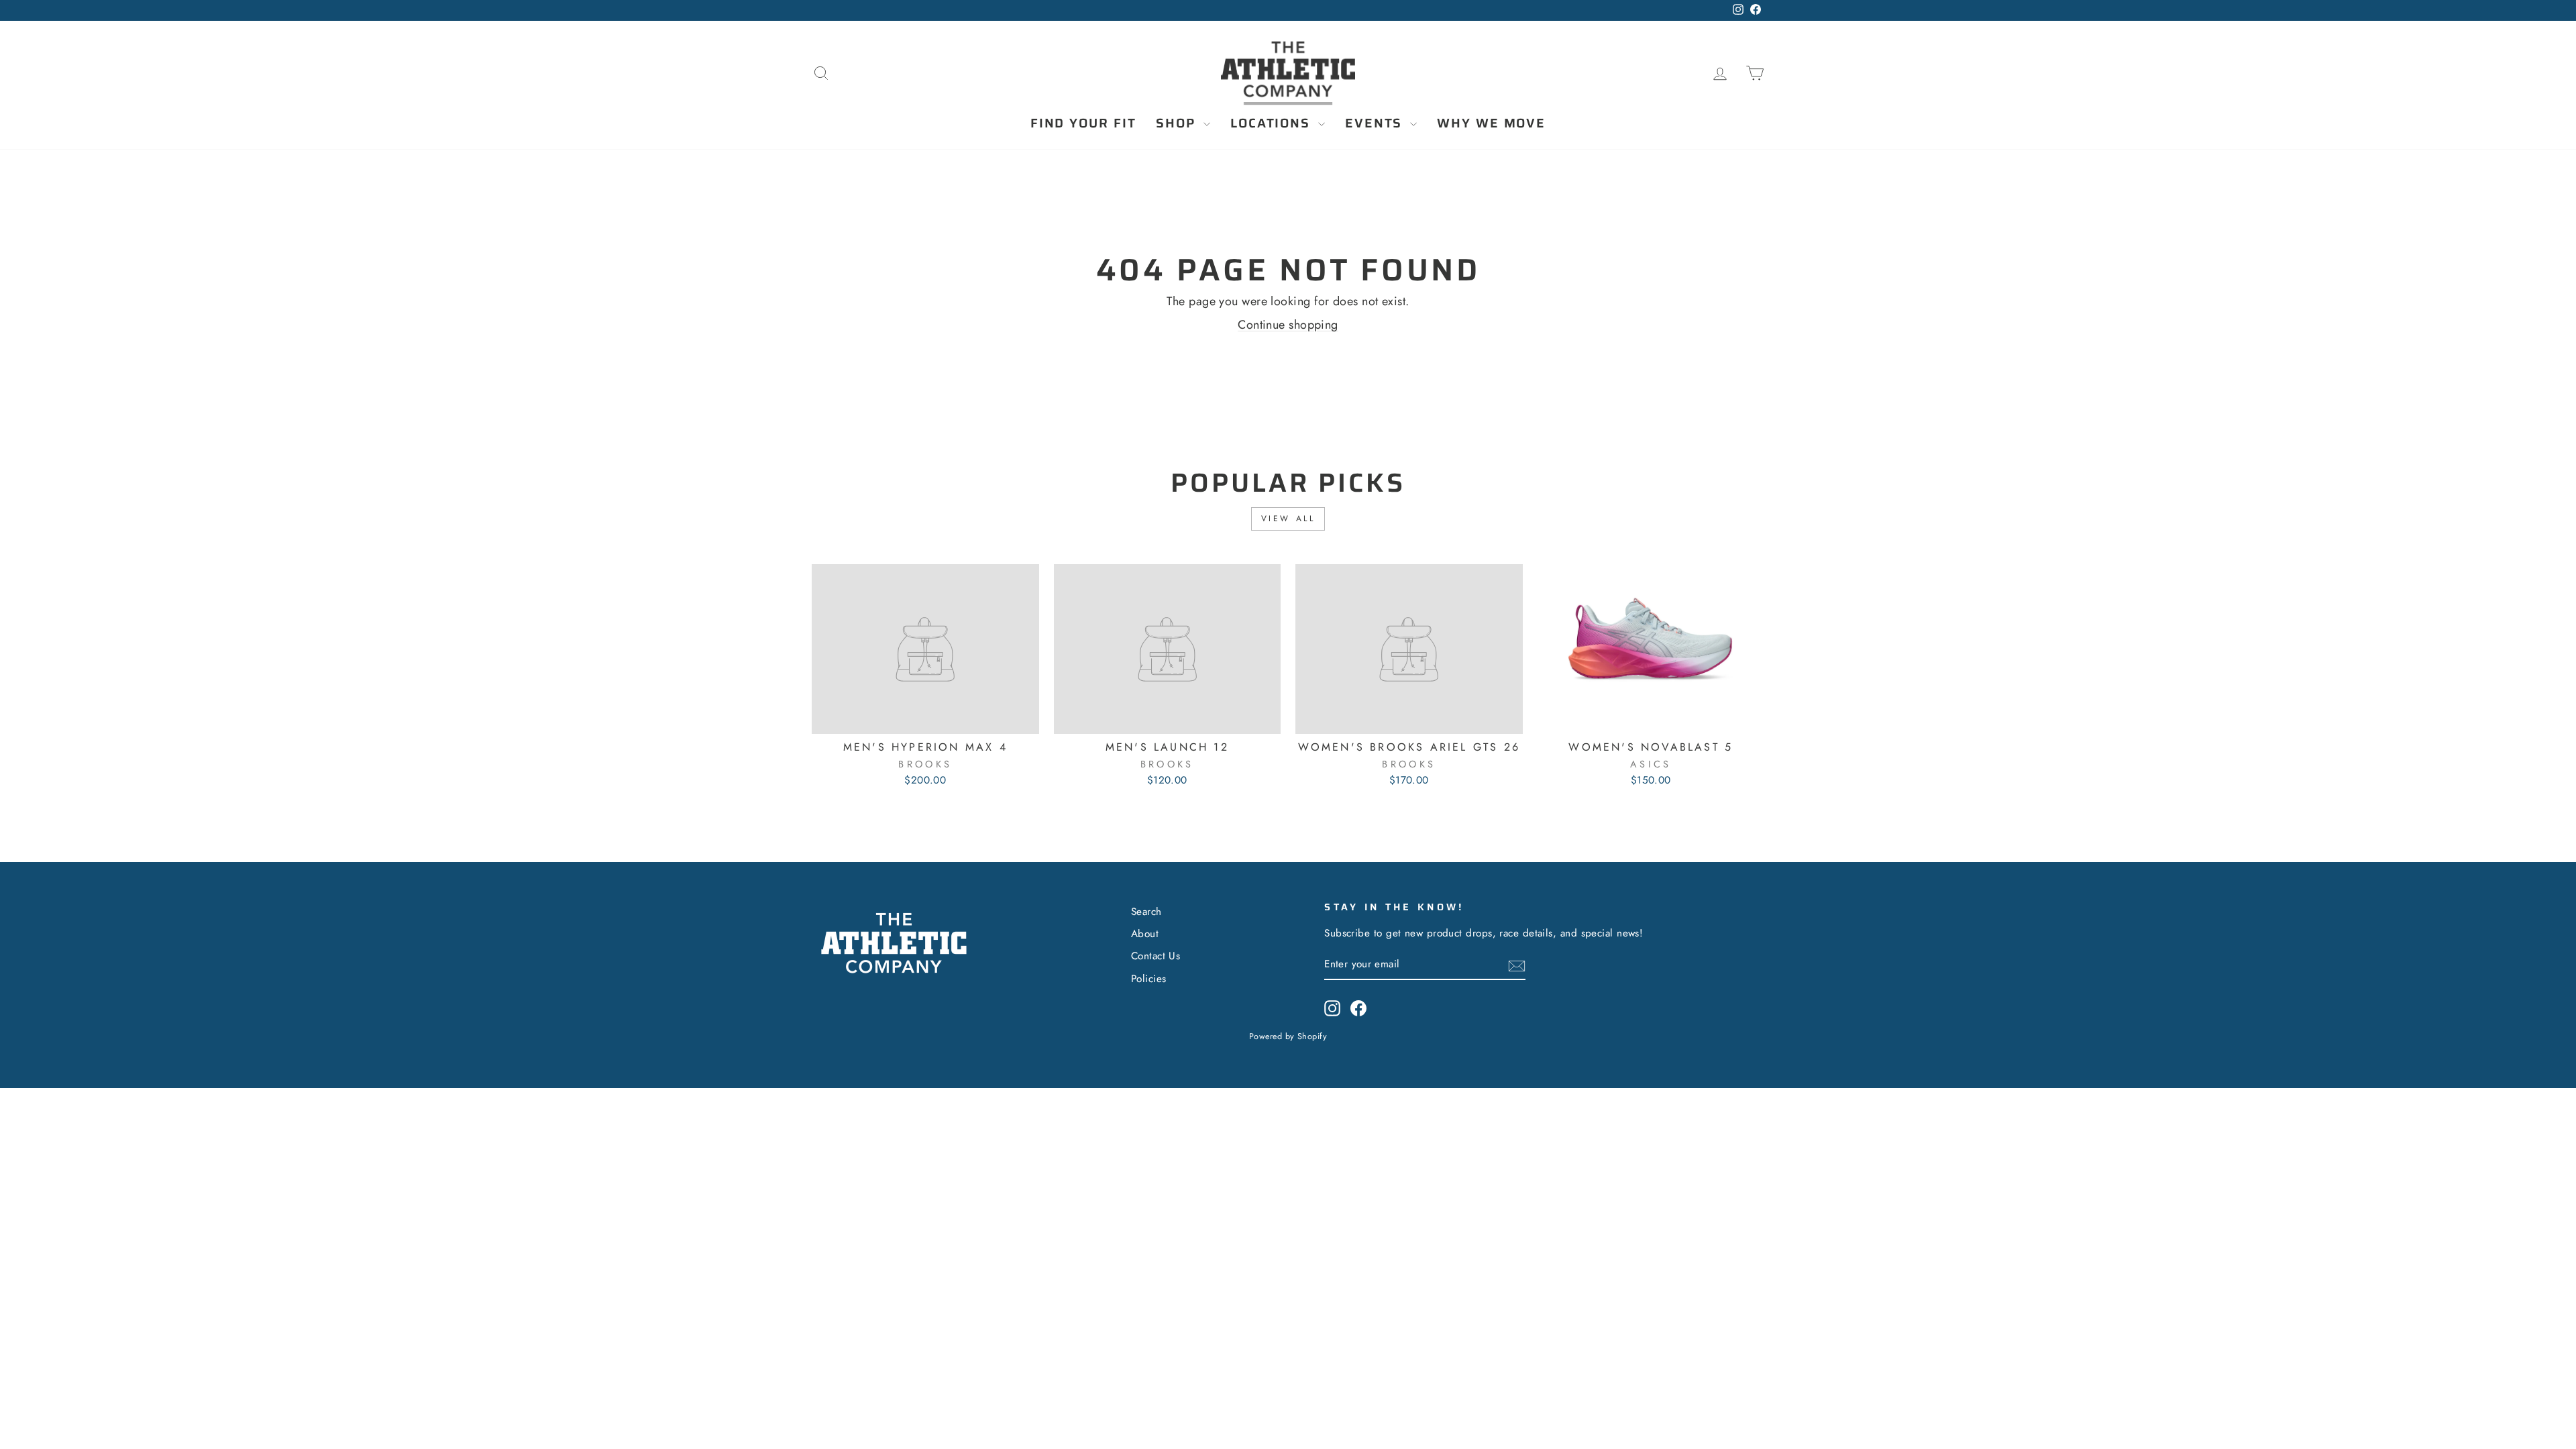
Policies (1149, 979)
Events (1376, 123)
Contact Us (1156, 956)
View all (1288, 519)
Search (1146, 912)
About (1145, 934)
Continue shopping (1288, 325)
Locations (1273, 123)
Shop (1178, 123)
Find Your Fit (1083, 123)
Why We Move (1491, 123)
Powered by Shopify (1288, 1036)
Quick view (925, 718)
